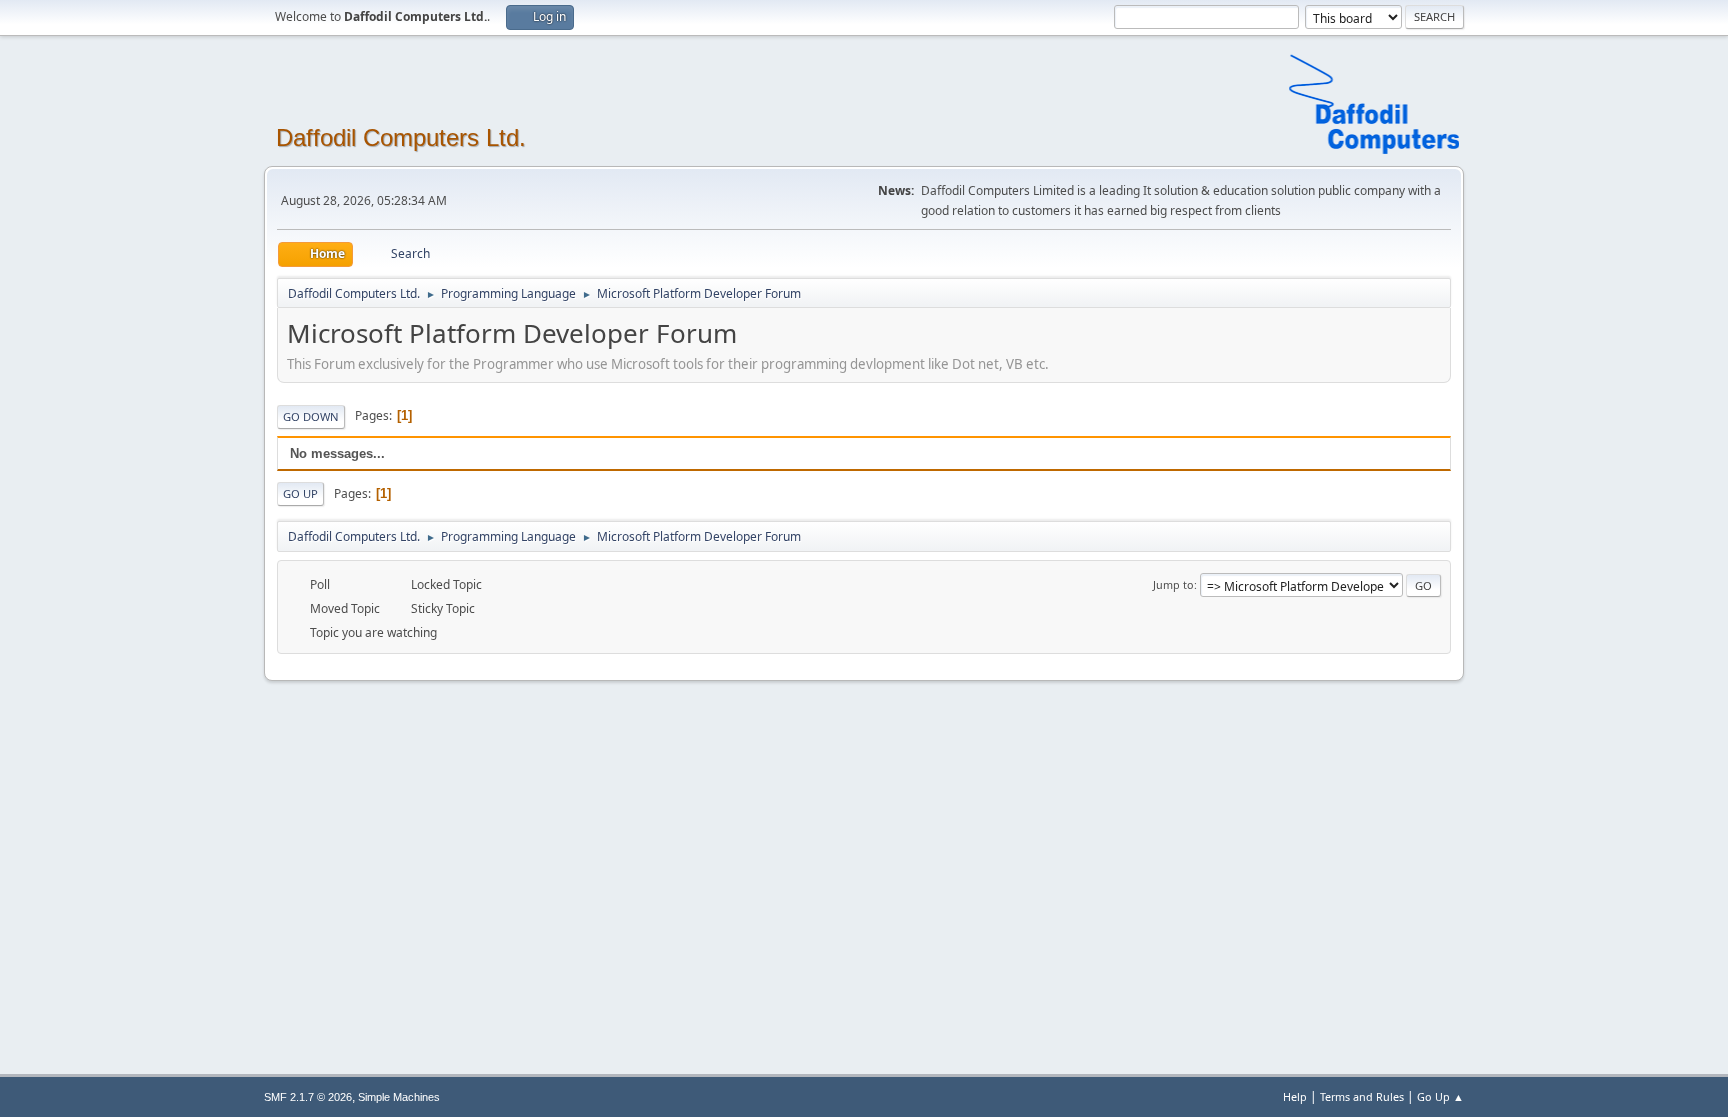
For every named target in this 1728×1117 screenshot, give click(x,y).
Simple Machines (399, 1097)
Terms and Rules (1362, 1096)
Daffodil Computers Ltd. (401, 137)
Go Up (300, 493)
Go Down (311, 416)
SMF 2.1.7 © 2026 (308, 1097)
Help (1295, 1096)
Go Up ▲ (1440, 1096)
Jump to (1173, 584)
